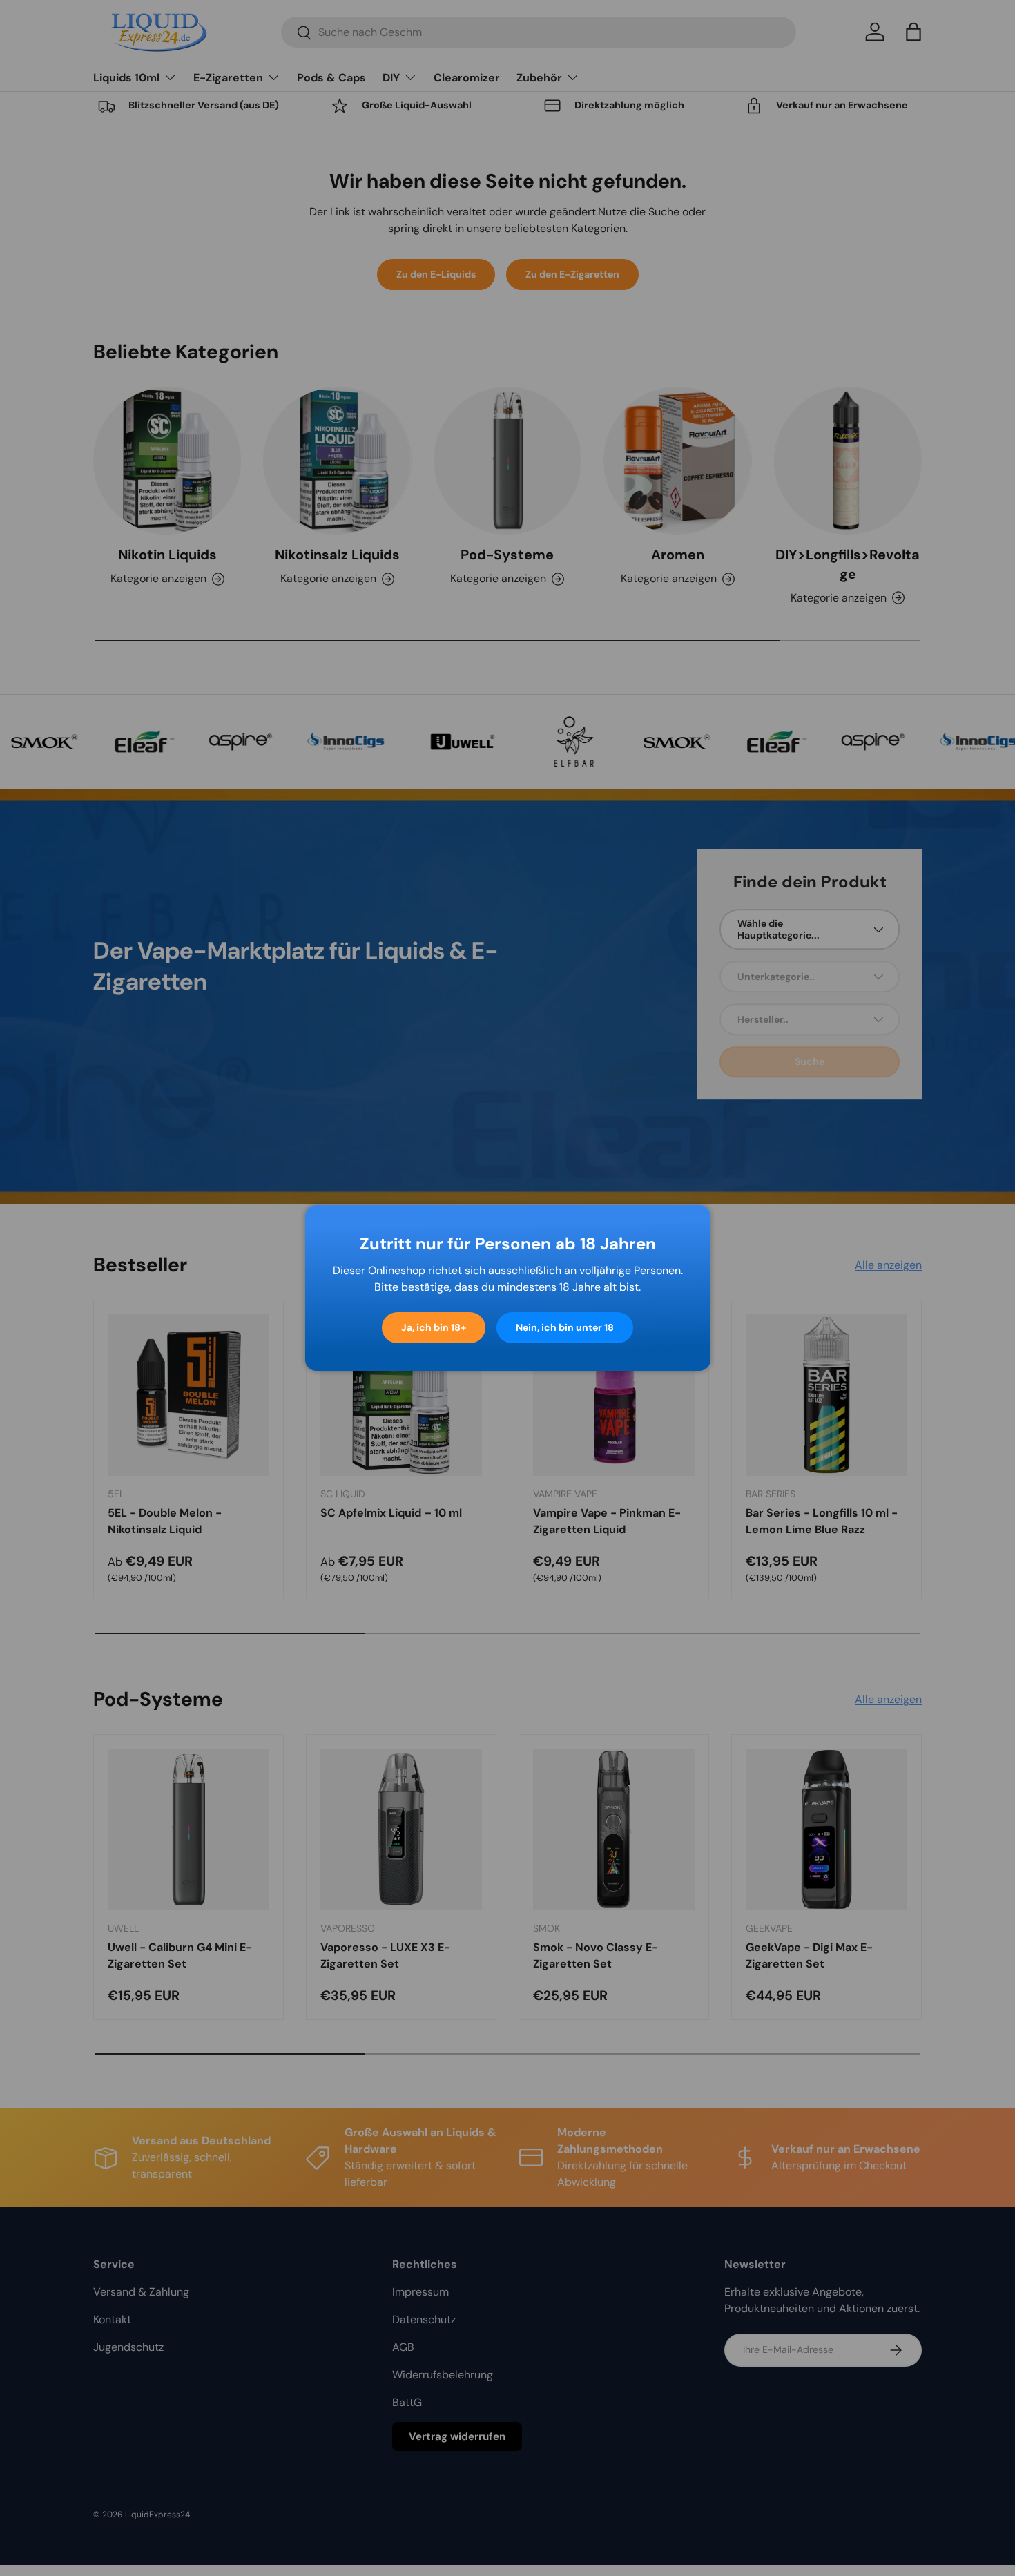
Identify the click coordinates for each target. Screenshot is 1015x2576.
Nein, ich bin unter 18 (565, 1327)
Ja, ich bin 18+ (434, 1327)
